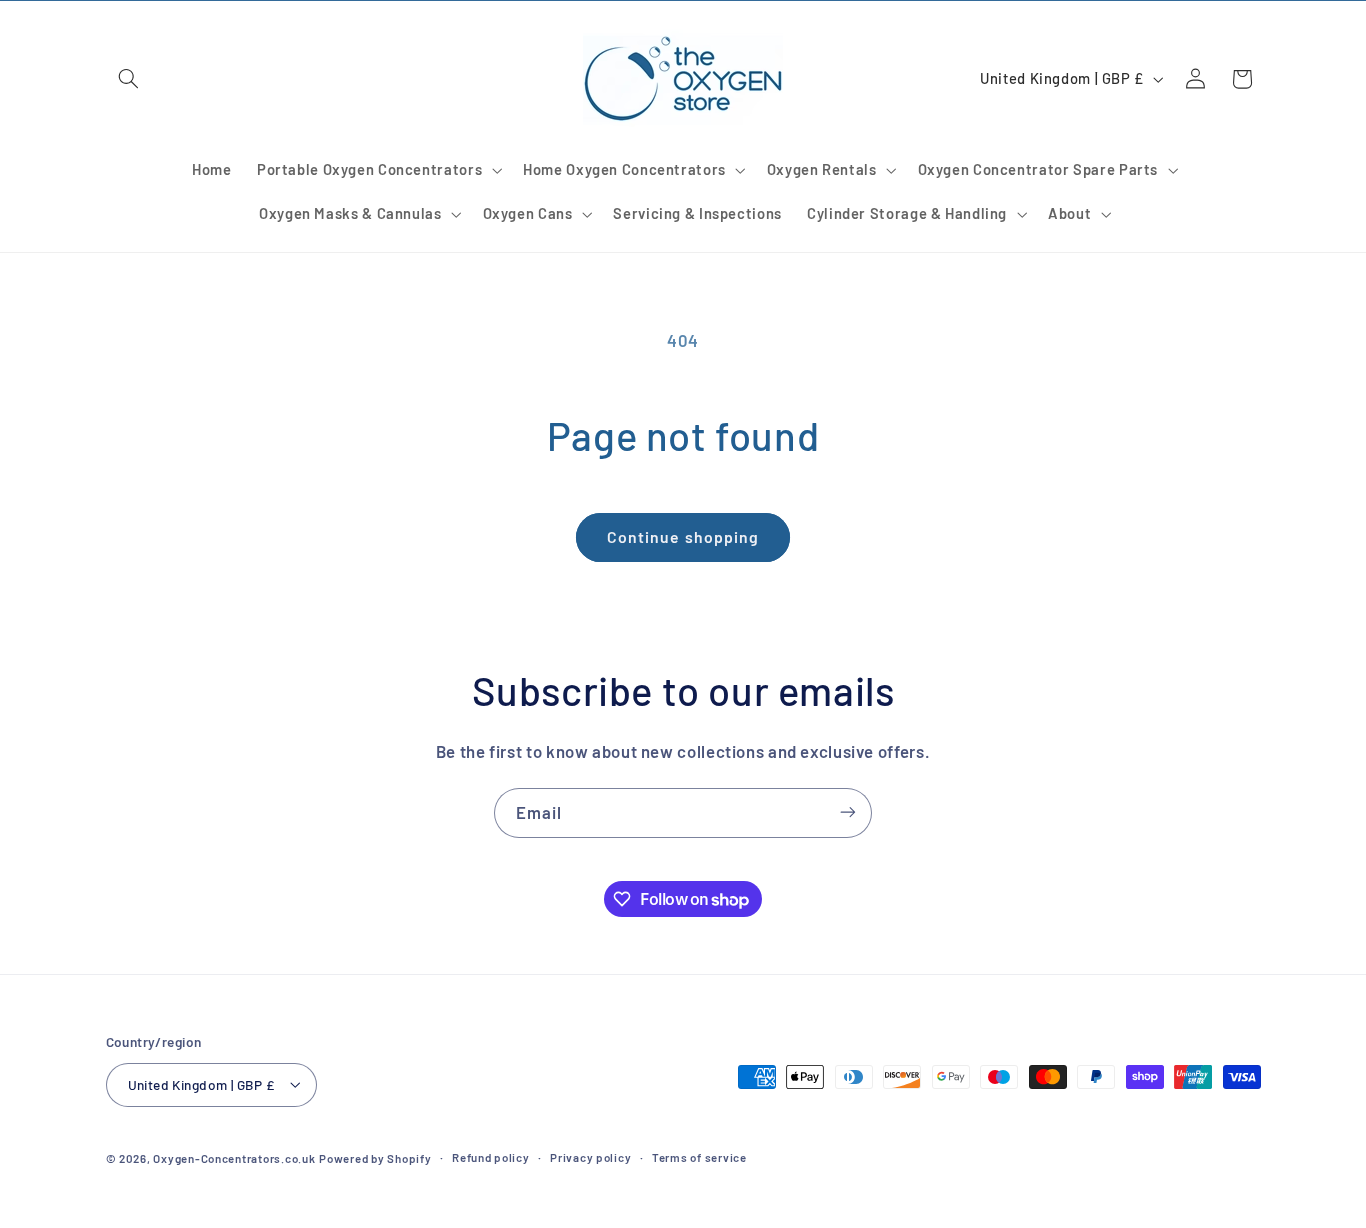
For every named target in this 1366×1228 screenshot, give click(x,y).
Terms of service (699, 1157)
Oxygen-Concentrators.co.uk (234, 1157)
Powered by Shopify (375, 1157)
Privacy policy (590, 1157)
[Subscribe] (848, 812)
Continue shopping (683, 536)
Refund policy (491, 1157)
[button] (129, 79)
